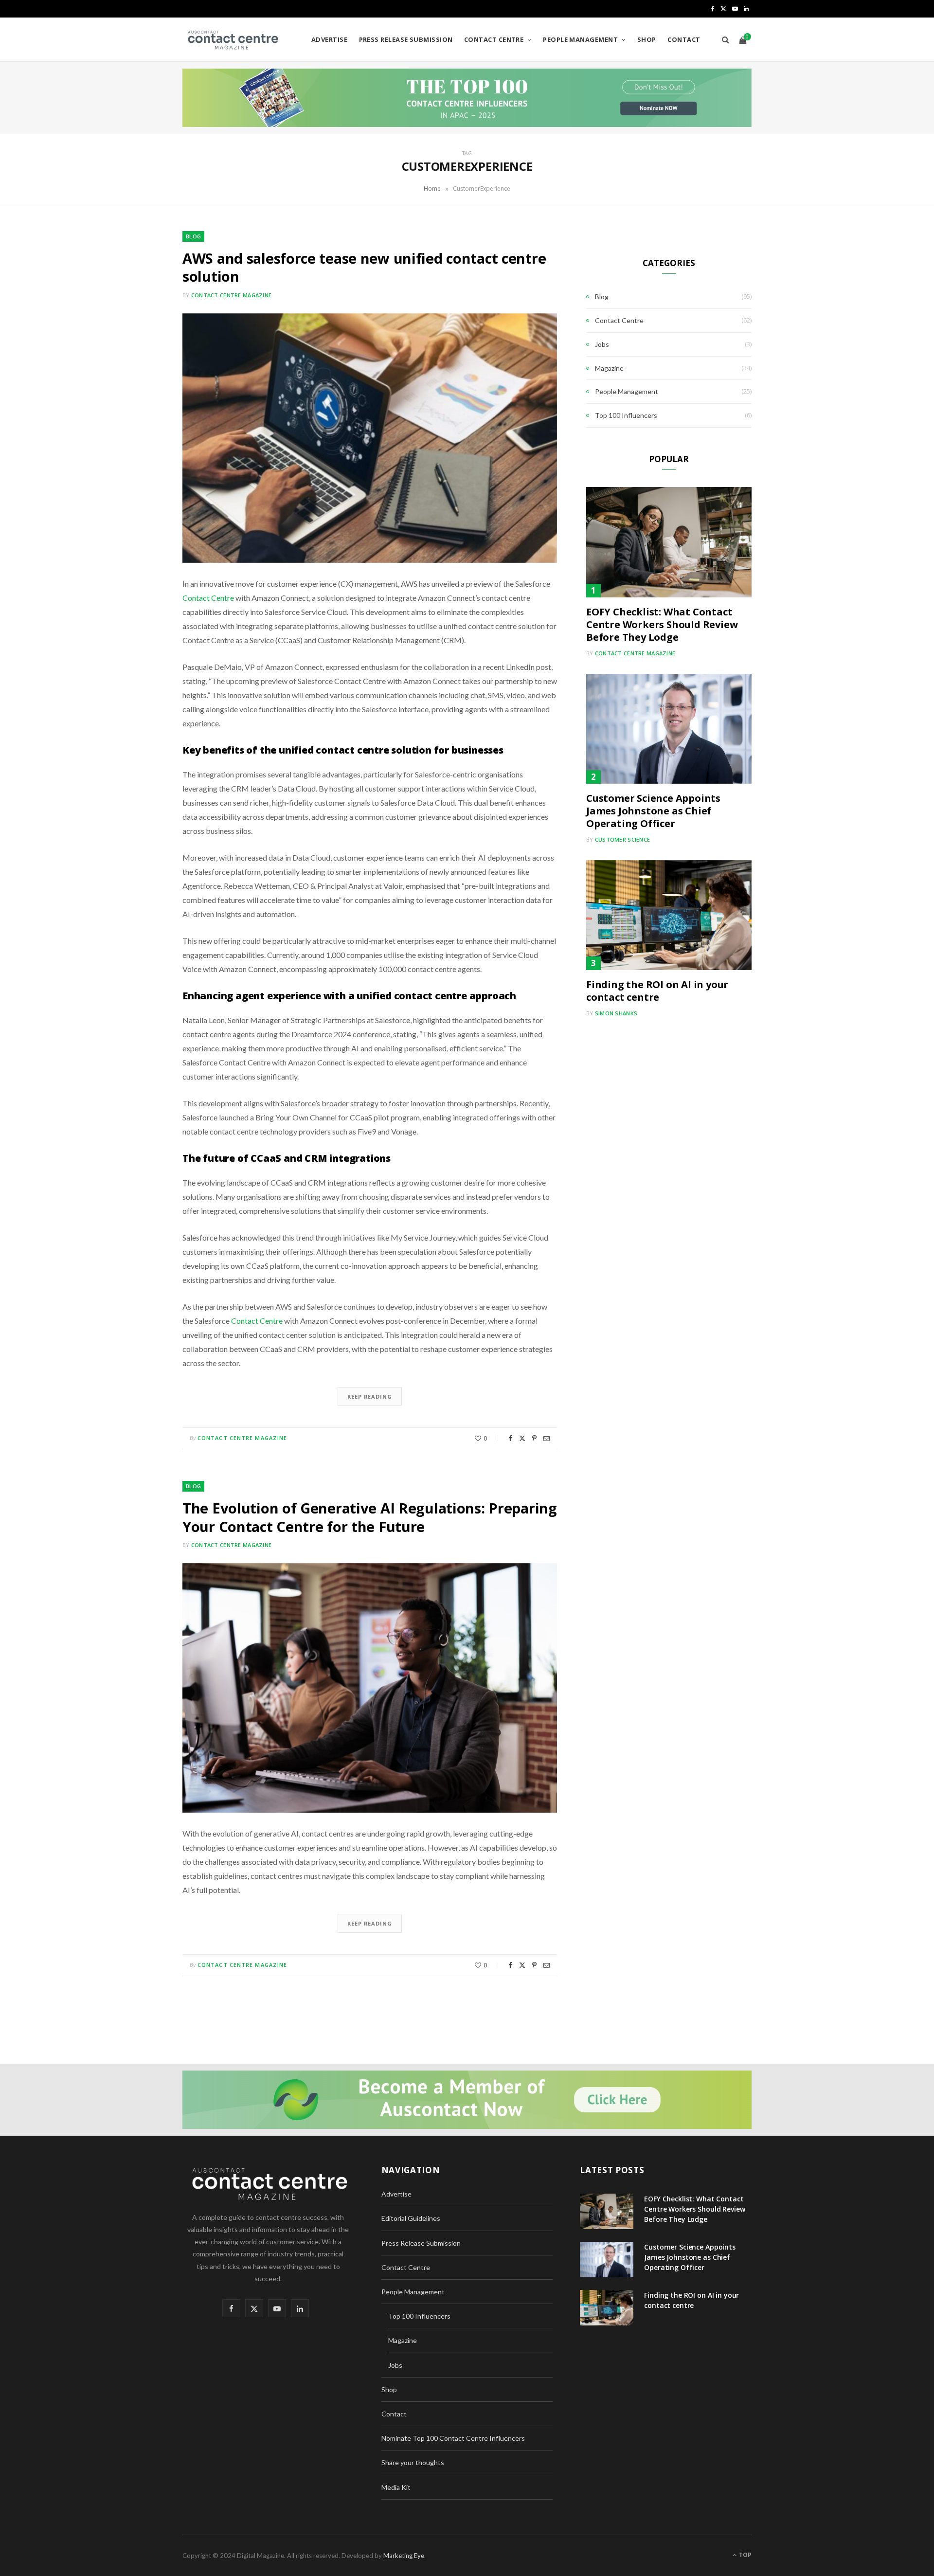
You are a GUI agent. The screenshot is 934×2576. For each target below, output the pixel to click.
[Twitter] (522, 1438)
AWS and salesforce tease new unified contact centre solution (364, 267)
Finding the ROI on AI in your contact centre (657, 991)
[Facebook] (510, 1438)
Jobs (602, 344)
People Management (580, 39)
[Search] (723, 39)
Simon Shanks (616, 1013)
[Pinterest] (534, 1438)
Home (432, 189)
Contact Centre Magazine (231, 295)
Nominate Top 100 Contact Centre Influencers (453, 2438)
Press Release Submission (406, 39)
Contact (684, 39)
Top (745, 2555)
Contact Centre (494, 39)
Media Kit (396, 2487)
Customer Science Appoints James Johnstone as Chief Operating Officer (653, 811)
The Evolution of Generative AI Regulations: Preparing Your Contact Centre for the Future (370, 1517)
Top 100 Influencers (626, 415)
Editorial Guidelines (411, 2218)
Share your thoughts (413, 2462)
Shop (647, 39)
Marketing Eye (404, 2556)
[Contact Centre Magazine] (232, 40)
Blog (193, 236)
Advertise (329, 39)
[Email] (547, 1438)
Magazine (609, 368)
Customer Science (622, 839)
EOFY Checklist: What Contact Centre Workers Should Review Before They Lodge (662, 624)
